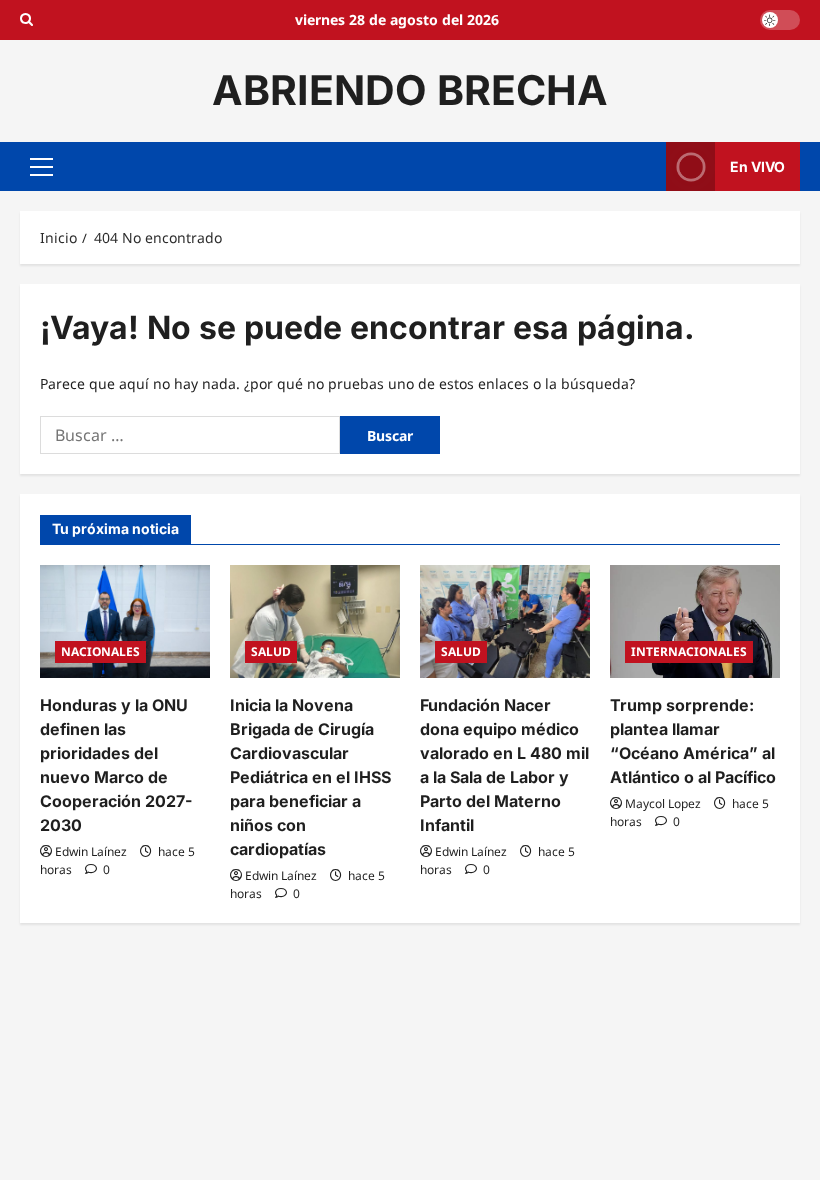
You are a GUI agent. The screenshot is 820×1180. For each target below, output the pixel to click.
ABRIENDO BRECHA (410, 90)
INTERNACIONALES (689, 651)
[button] (41, 166)
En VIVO (757, 165)
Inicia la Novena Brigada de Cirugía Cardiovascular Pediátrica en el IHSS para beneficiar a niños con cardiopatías (310, 777)
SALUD (271, 651)
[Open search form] (26, 20)
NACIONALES (100, 651)
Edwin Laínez (91, 851)
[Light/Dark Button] (780, 20)
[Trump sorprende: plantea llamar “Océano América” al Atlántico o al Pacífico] (695, 621)
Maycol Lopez (663, 803)
